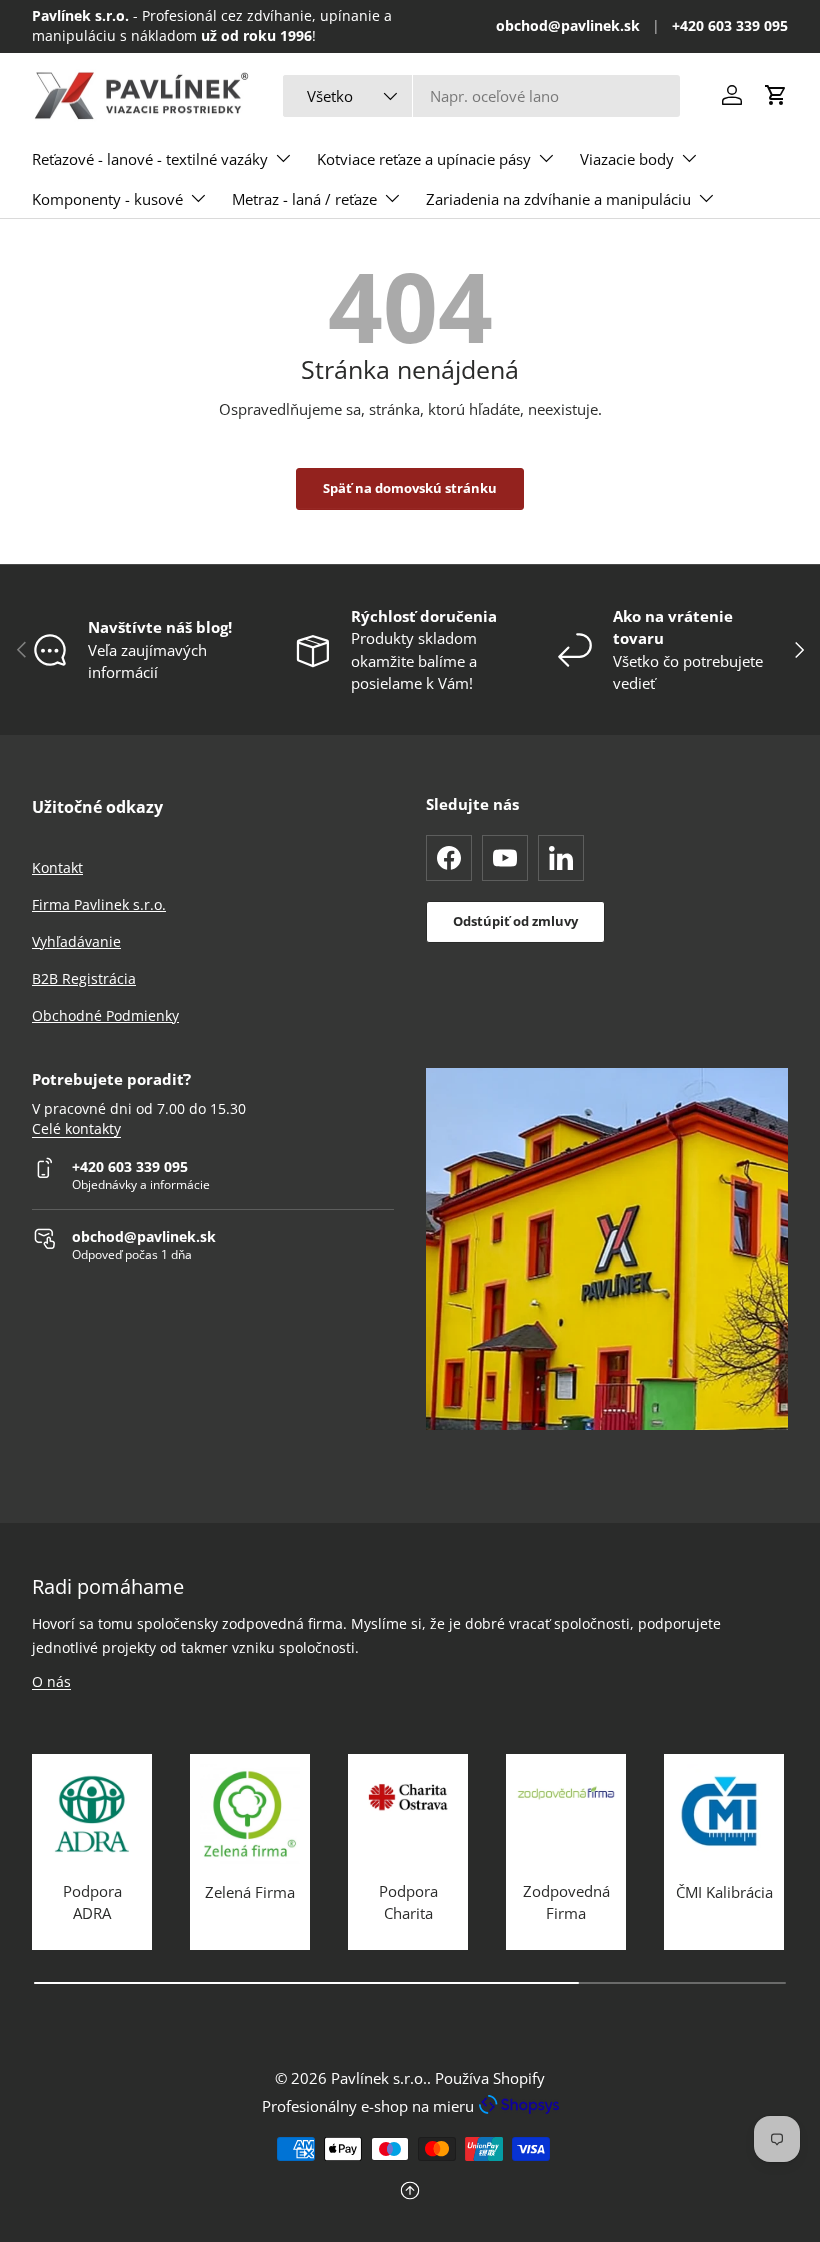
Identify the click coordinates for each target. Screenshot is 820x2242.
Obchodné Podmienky (105, 1015)
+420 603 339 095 (730, 26)
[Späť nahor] (410, 2192)
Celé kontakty (76, 1129)
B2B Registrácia (84, 978)
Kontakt (57, 867)
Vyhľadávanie (76, 941)
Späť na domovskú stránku (410, 488)
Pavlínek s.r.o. (379, 2078)
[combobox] (481, 96)
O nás (51, 1681)
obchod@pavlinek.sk (568, 26)
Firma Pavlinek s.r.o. (99, 904)
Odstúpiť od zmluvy (515, 921)
